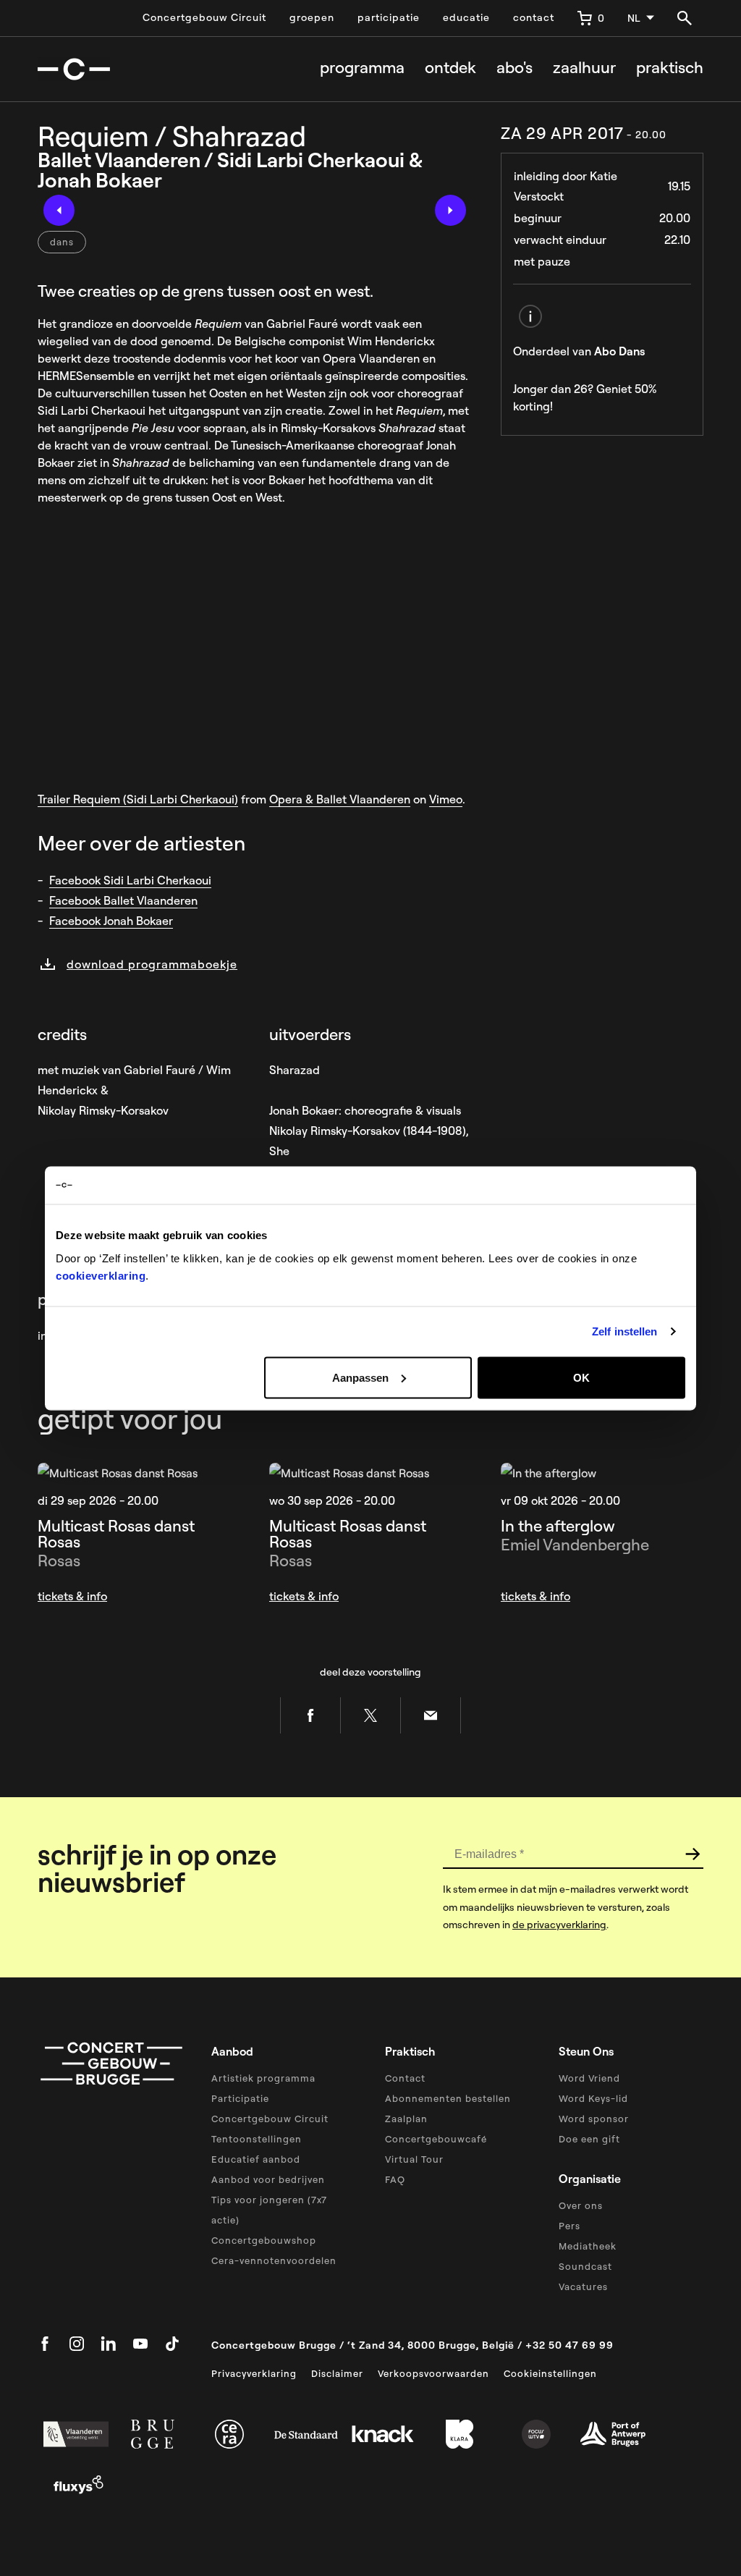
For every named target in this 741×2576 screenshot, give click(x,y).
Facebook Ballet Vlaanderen (123, 900)
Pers (569, 2226)
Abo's (515, 68)
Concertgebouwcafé (436, 2139)
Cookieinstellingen (550, 2373)
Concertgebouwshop (264, 2240)
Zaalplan (406, 2119)
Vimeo (446, 799)
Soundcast (585, 2266)
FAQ (395, 2179)
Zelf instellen (624, 1331)
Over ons (581, 2205)
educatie (466, 17)
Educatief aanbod (256, 2159)
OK (581, 1377)
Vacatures (583, 2286)
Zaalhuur (584, 68)
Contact (405, 2078)
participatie (389, 17)
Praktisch (670, 68)
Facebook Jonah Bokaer (111, 921)
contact (534, 17)
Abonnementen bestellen (448, 2098)
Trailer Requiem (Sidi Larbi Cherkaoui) (138, 799)
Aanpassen (360, 1377)
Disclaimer (337, 2373)
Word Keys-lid (593, 2098)
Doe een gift (589, 2139)
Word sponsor (594, 2119)
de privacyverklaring (559, 1925)
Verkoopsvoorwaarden (433, 2373)
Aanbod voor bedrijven (268, 2179)
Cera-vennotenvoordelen (274, 2260)
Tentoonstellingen (257, 2139)
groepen (312, 17)
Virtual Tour (414, 2159)
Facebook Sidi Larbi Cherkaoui (130, 880)
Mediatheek (588, 2246)
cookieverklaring (101, 1275)
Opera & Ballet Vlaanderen (340, 799)
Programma (362, 68)
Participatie (240, 2098)
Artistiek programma (263, 2078)
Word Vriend (589, 2078)
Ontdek (450, 68)
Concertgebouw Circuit (204, 17)
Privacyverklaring (254, 2373)
